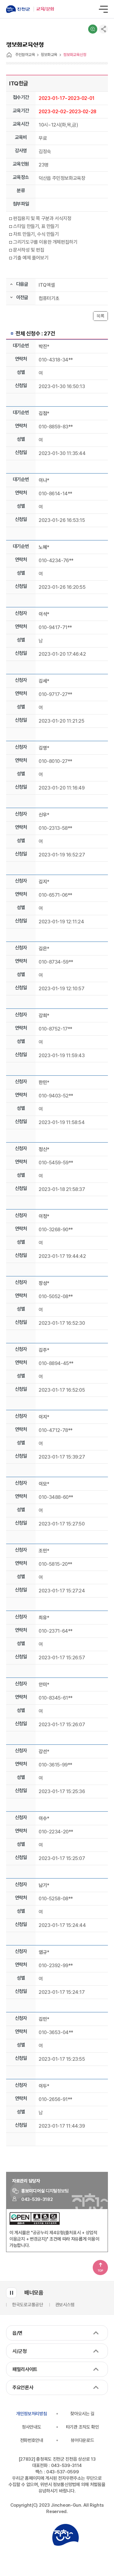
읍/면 (17, 2333)
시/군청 (20, 2351)
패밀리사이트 (25, 2369)
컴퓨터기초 (49, 298)
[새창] (35, 2223)
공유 (103, 29)
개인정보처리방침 (32, 2414)
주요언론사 (23, 2388)
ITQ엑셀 (47, 285)
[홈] (9, 55)
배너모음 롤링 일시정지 (11, 2293)
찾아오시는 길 (82, 2414)
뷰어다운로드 (82, 2440)
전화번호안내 (32, 2440)
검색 (93, 29)
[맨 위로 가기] (100, 2268)
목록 (100, 316)
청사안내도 (32, 2427)
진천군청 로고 (65, 2535)
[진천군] (20, 9)
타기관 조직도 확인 (83, 2427)
